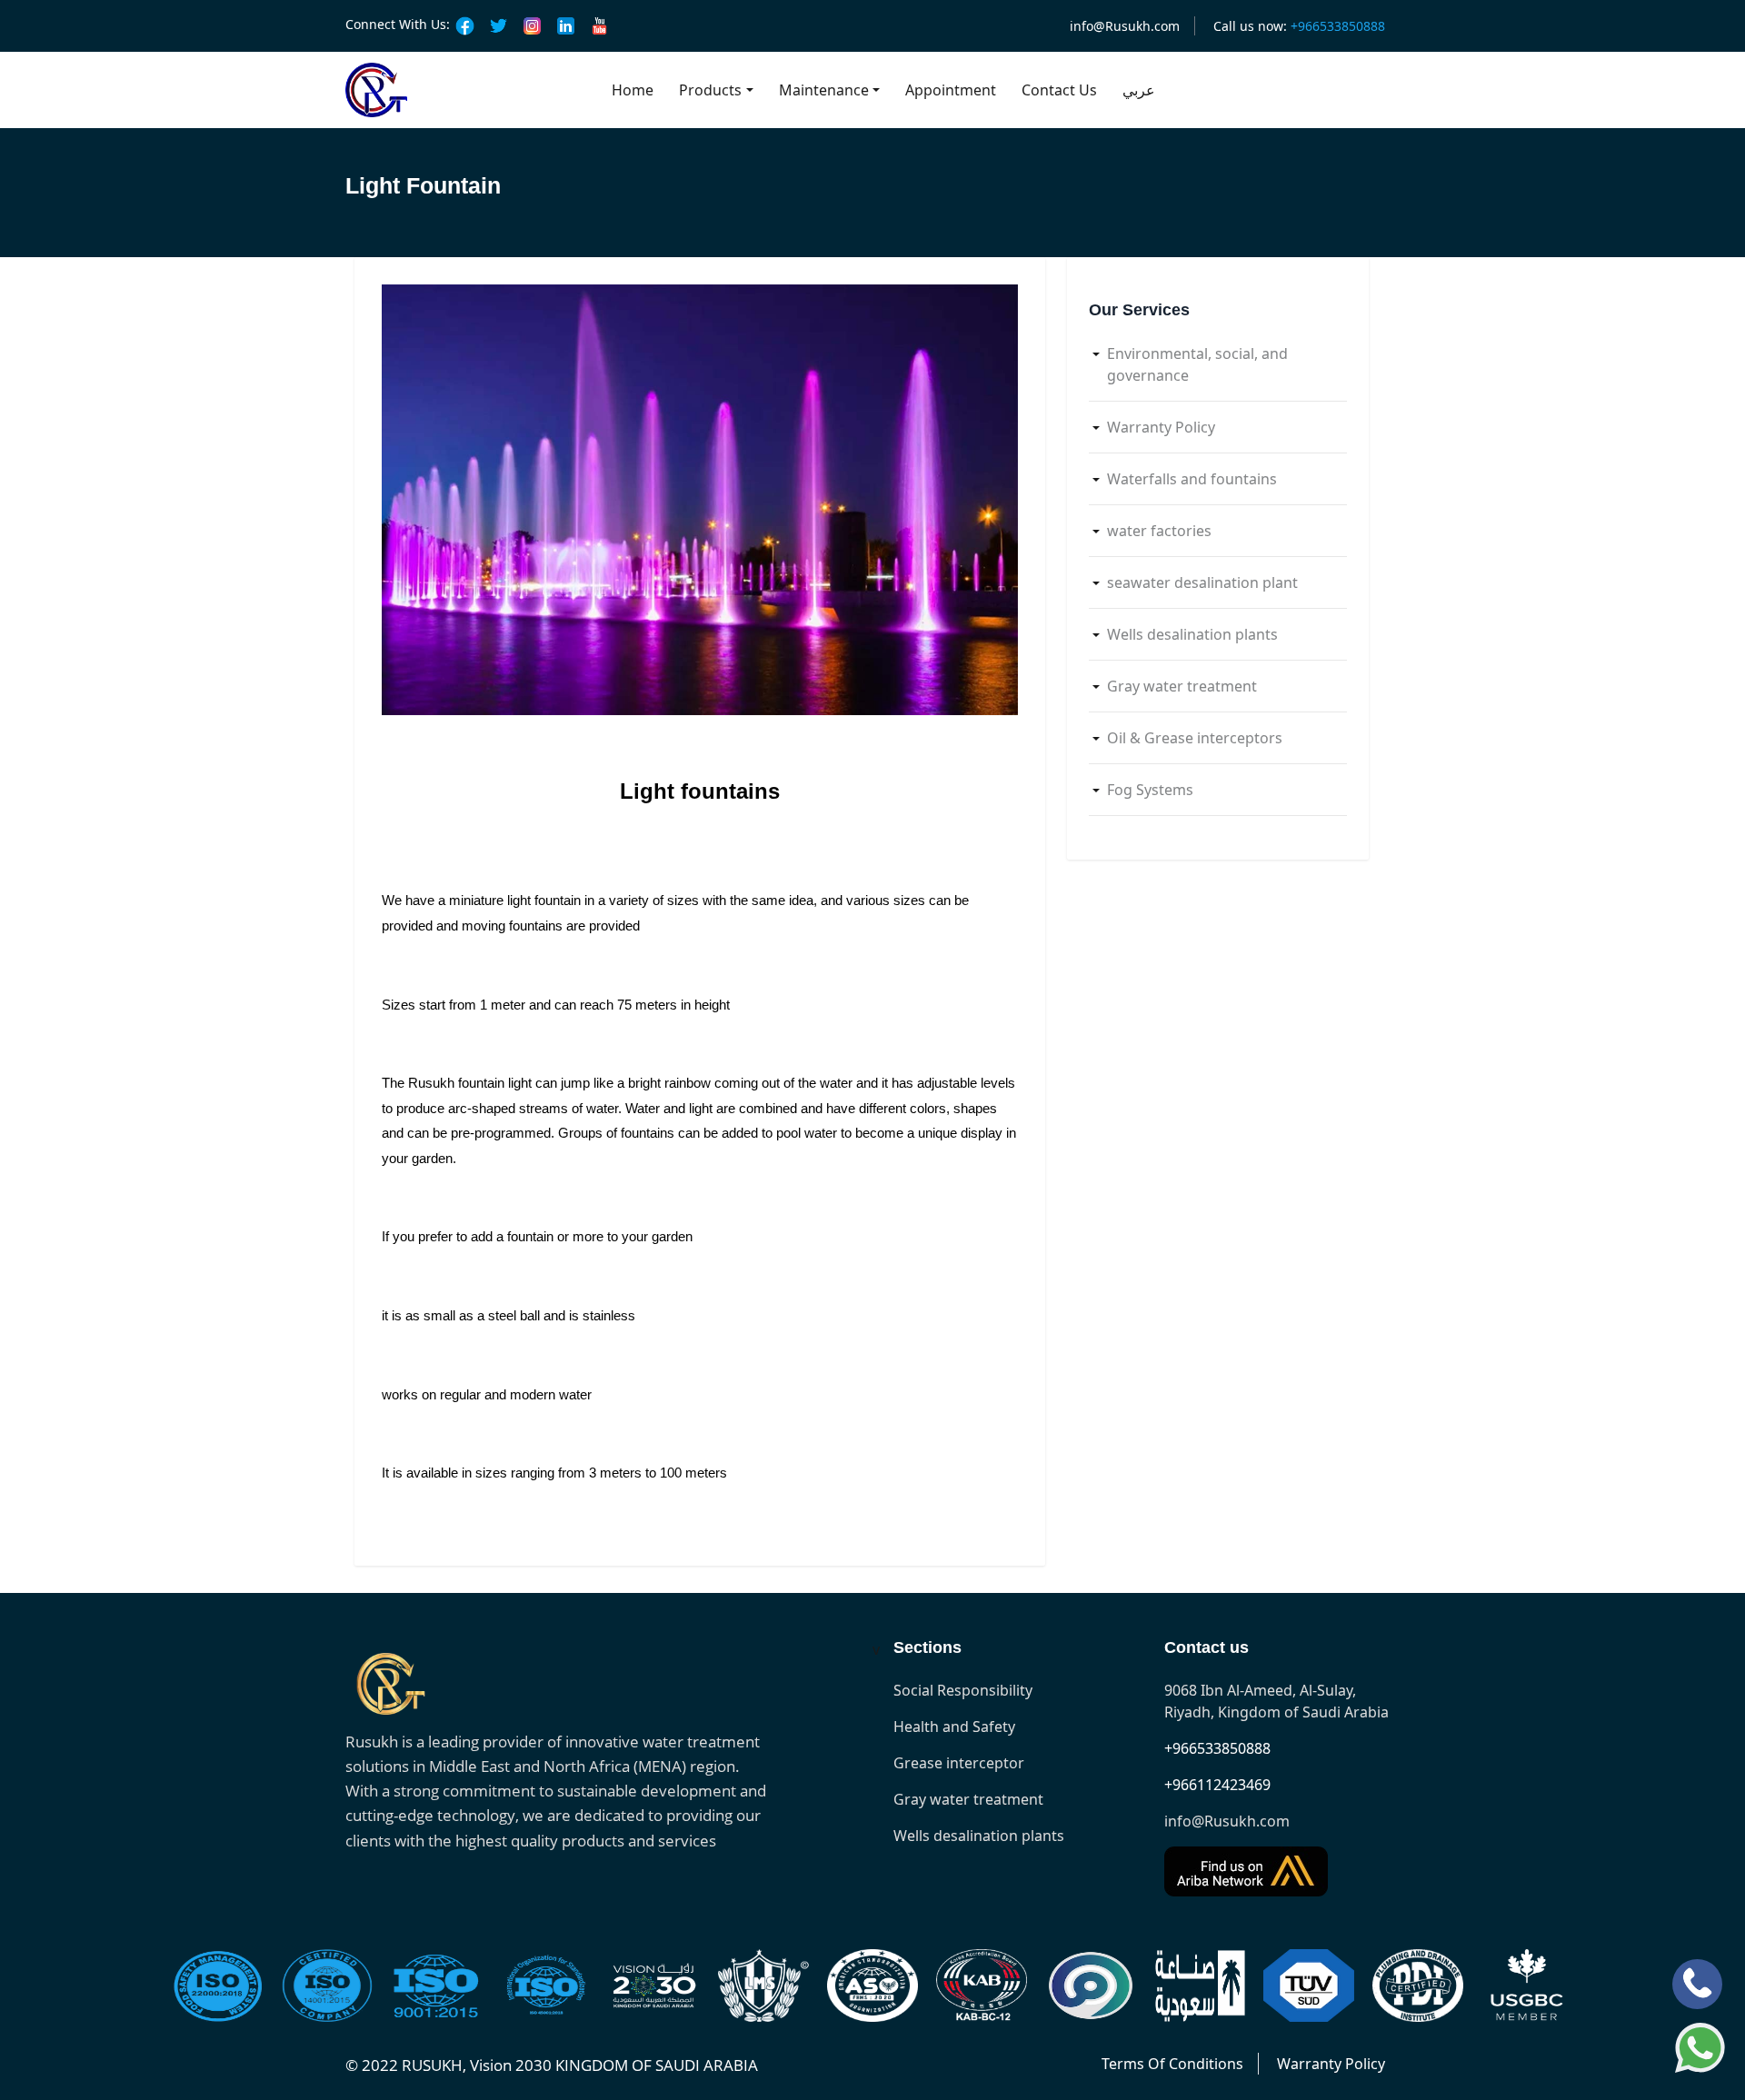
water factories (1159, 531)
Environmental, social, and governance (1197, 364)
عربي (1139, 90)
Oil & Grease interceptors (1195, 738)
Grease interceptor (959, 1763)
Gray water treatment (1182, 686)
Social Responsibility (963, 1690)
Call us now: (1299, 26)
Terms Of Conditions (1172, 2064)
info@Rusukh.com (1125, 26)
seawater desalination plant (1202, 582)
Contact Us (1059, 90)
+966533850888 (1217, 1748)
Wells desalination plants (1192, 634)
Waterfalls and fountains (1192, 479)
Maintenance (824, 90)
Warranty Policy (1161, 427)
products (710, 90)
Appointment (951, 90)
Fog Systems (1150, 790)
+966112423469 (1217, 1785)
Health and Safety (954, 1727)
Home (633, 90)
